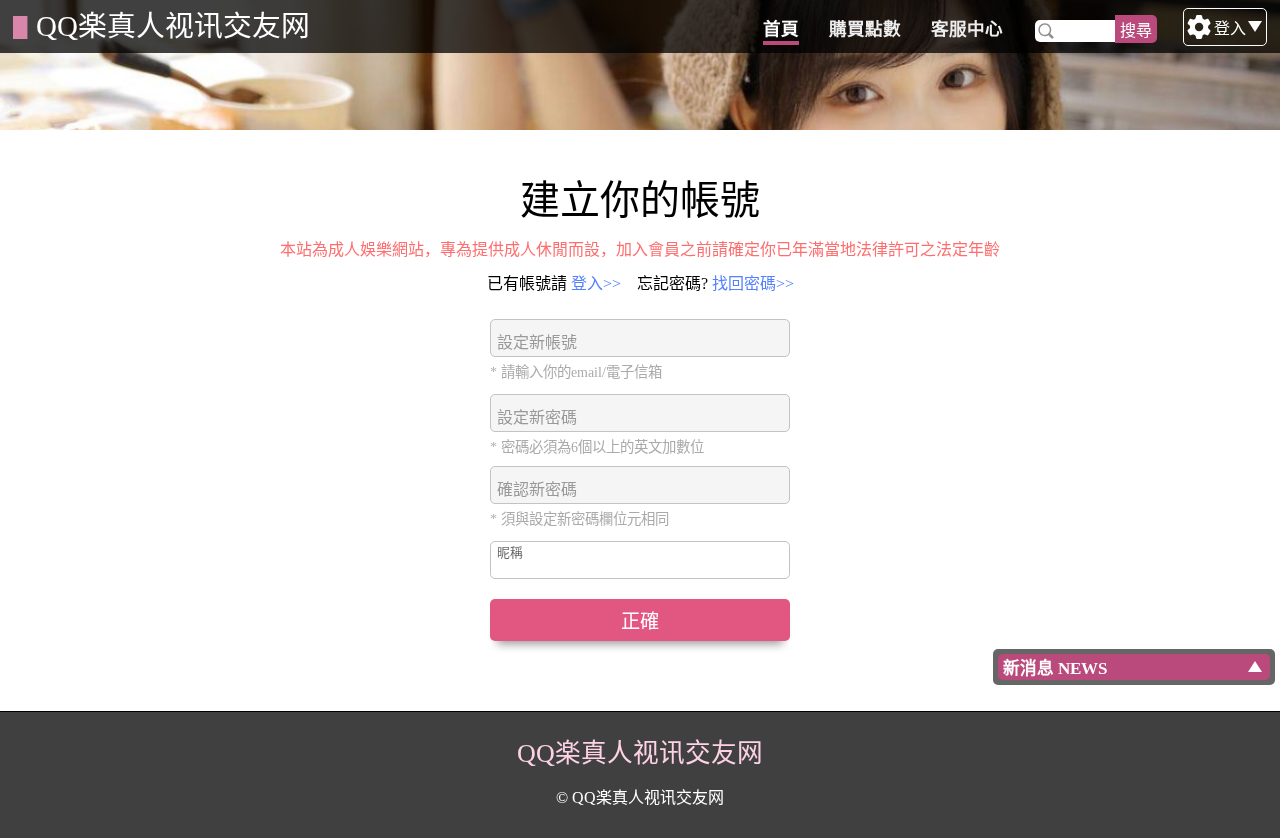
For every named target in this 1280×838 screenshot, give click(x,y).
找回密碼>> (753, 283)
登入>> (596, 283)
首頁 (781, 29)
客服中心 (967, 29)
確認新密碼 (537, 489)
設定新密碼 (537, 417)
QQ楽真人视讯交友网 (173, 26)
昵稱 (510, 553)
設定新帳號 (537, 342)
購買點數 (865, 29)
